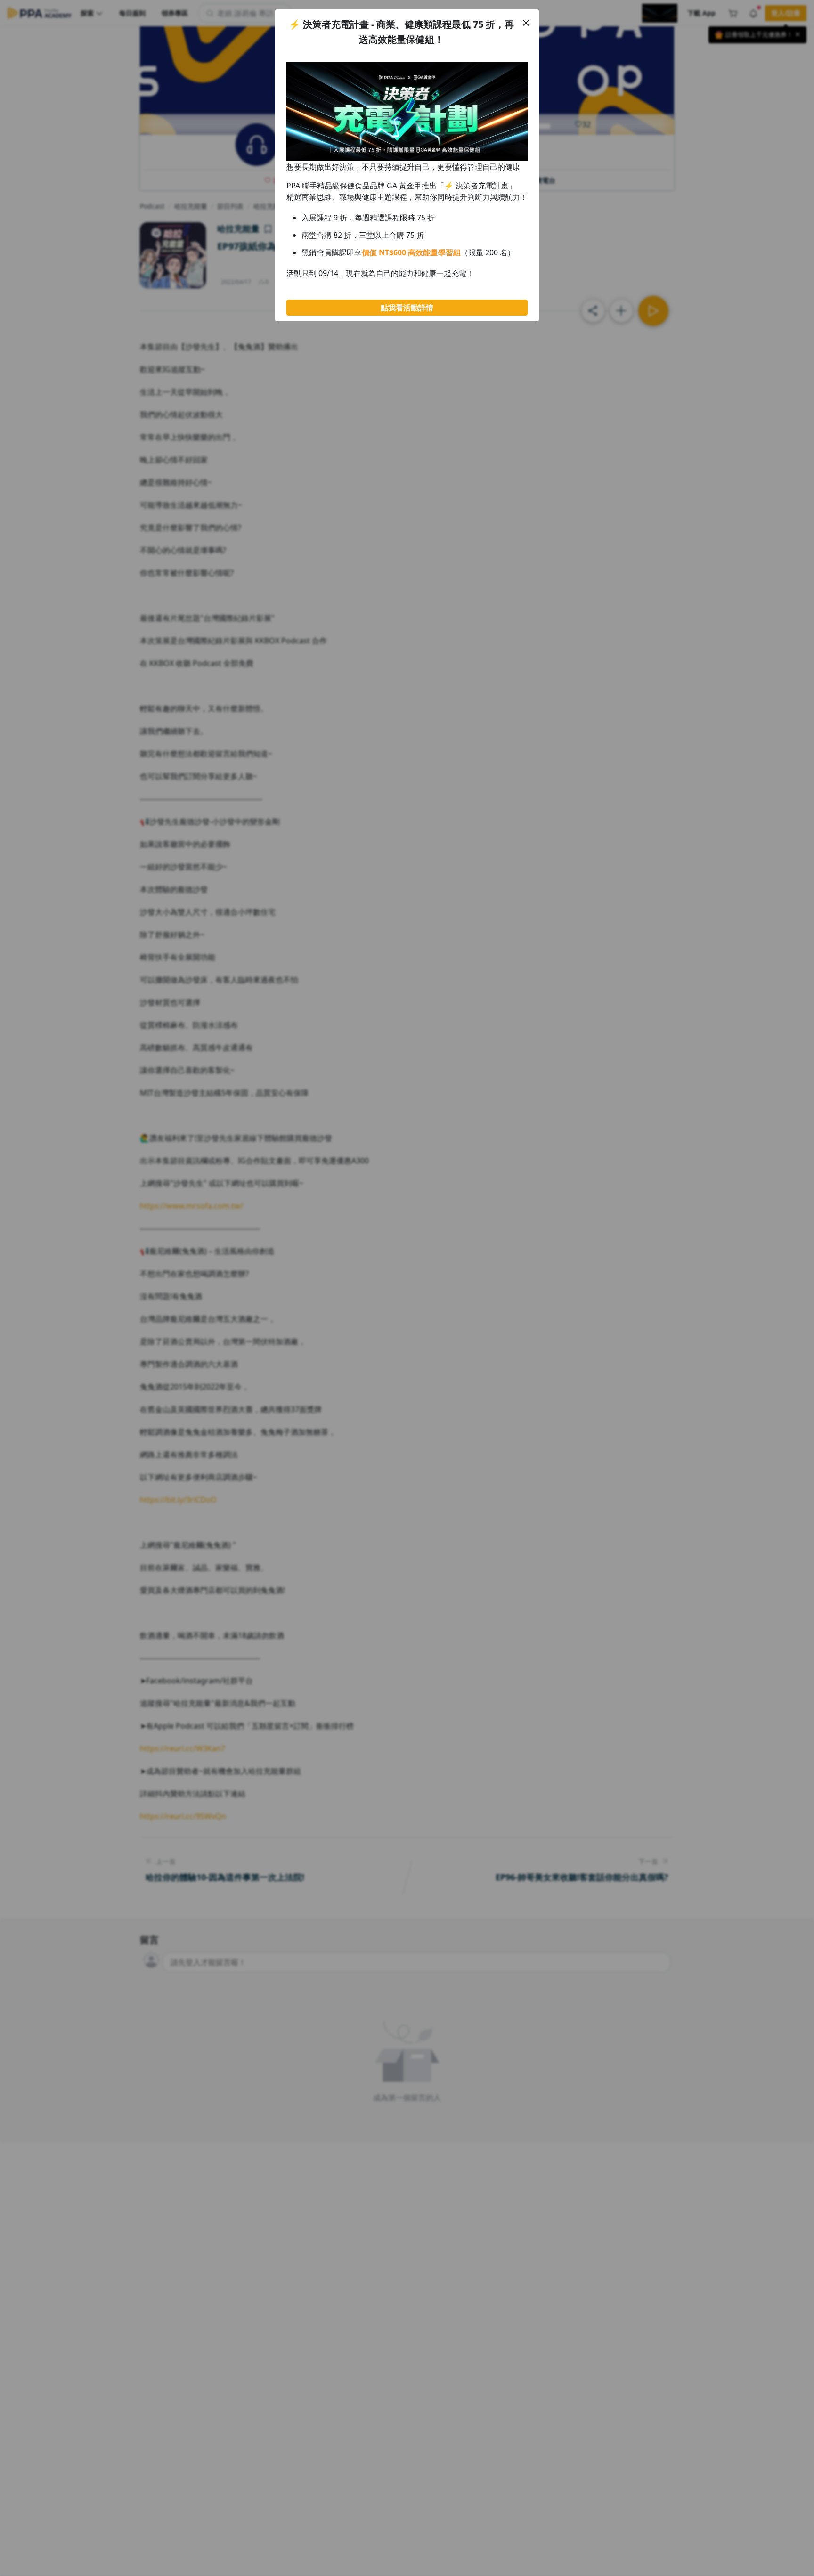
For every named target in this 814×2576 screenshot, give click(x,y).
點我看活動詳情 (407, 308)
